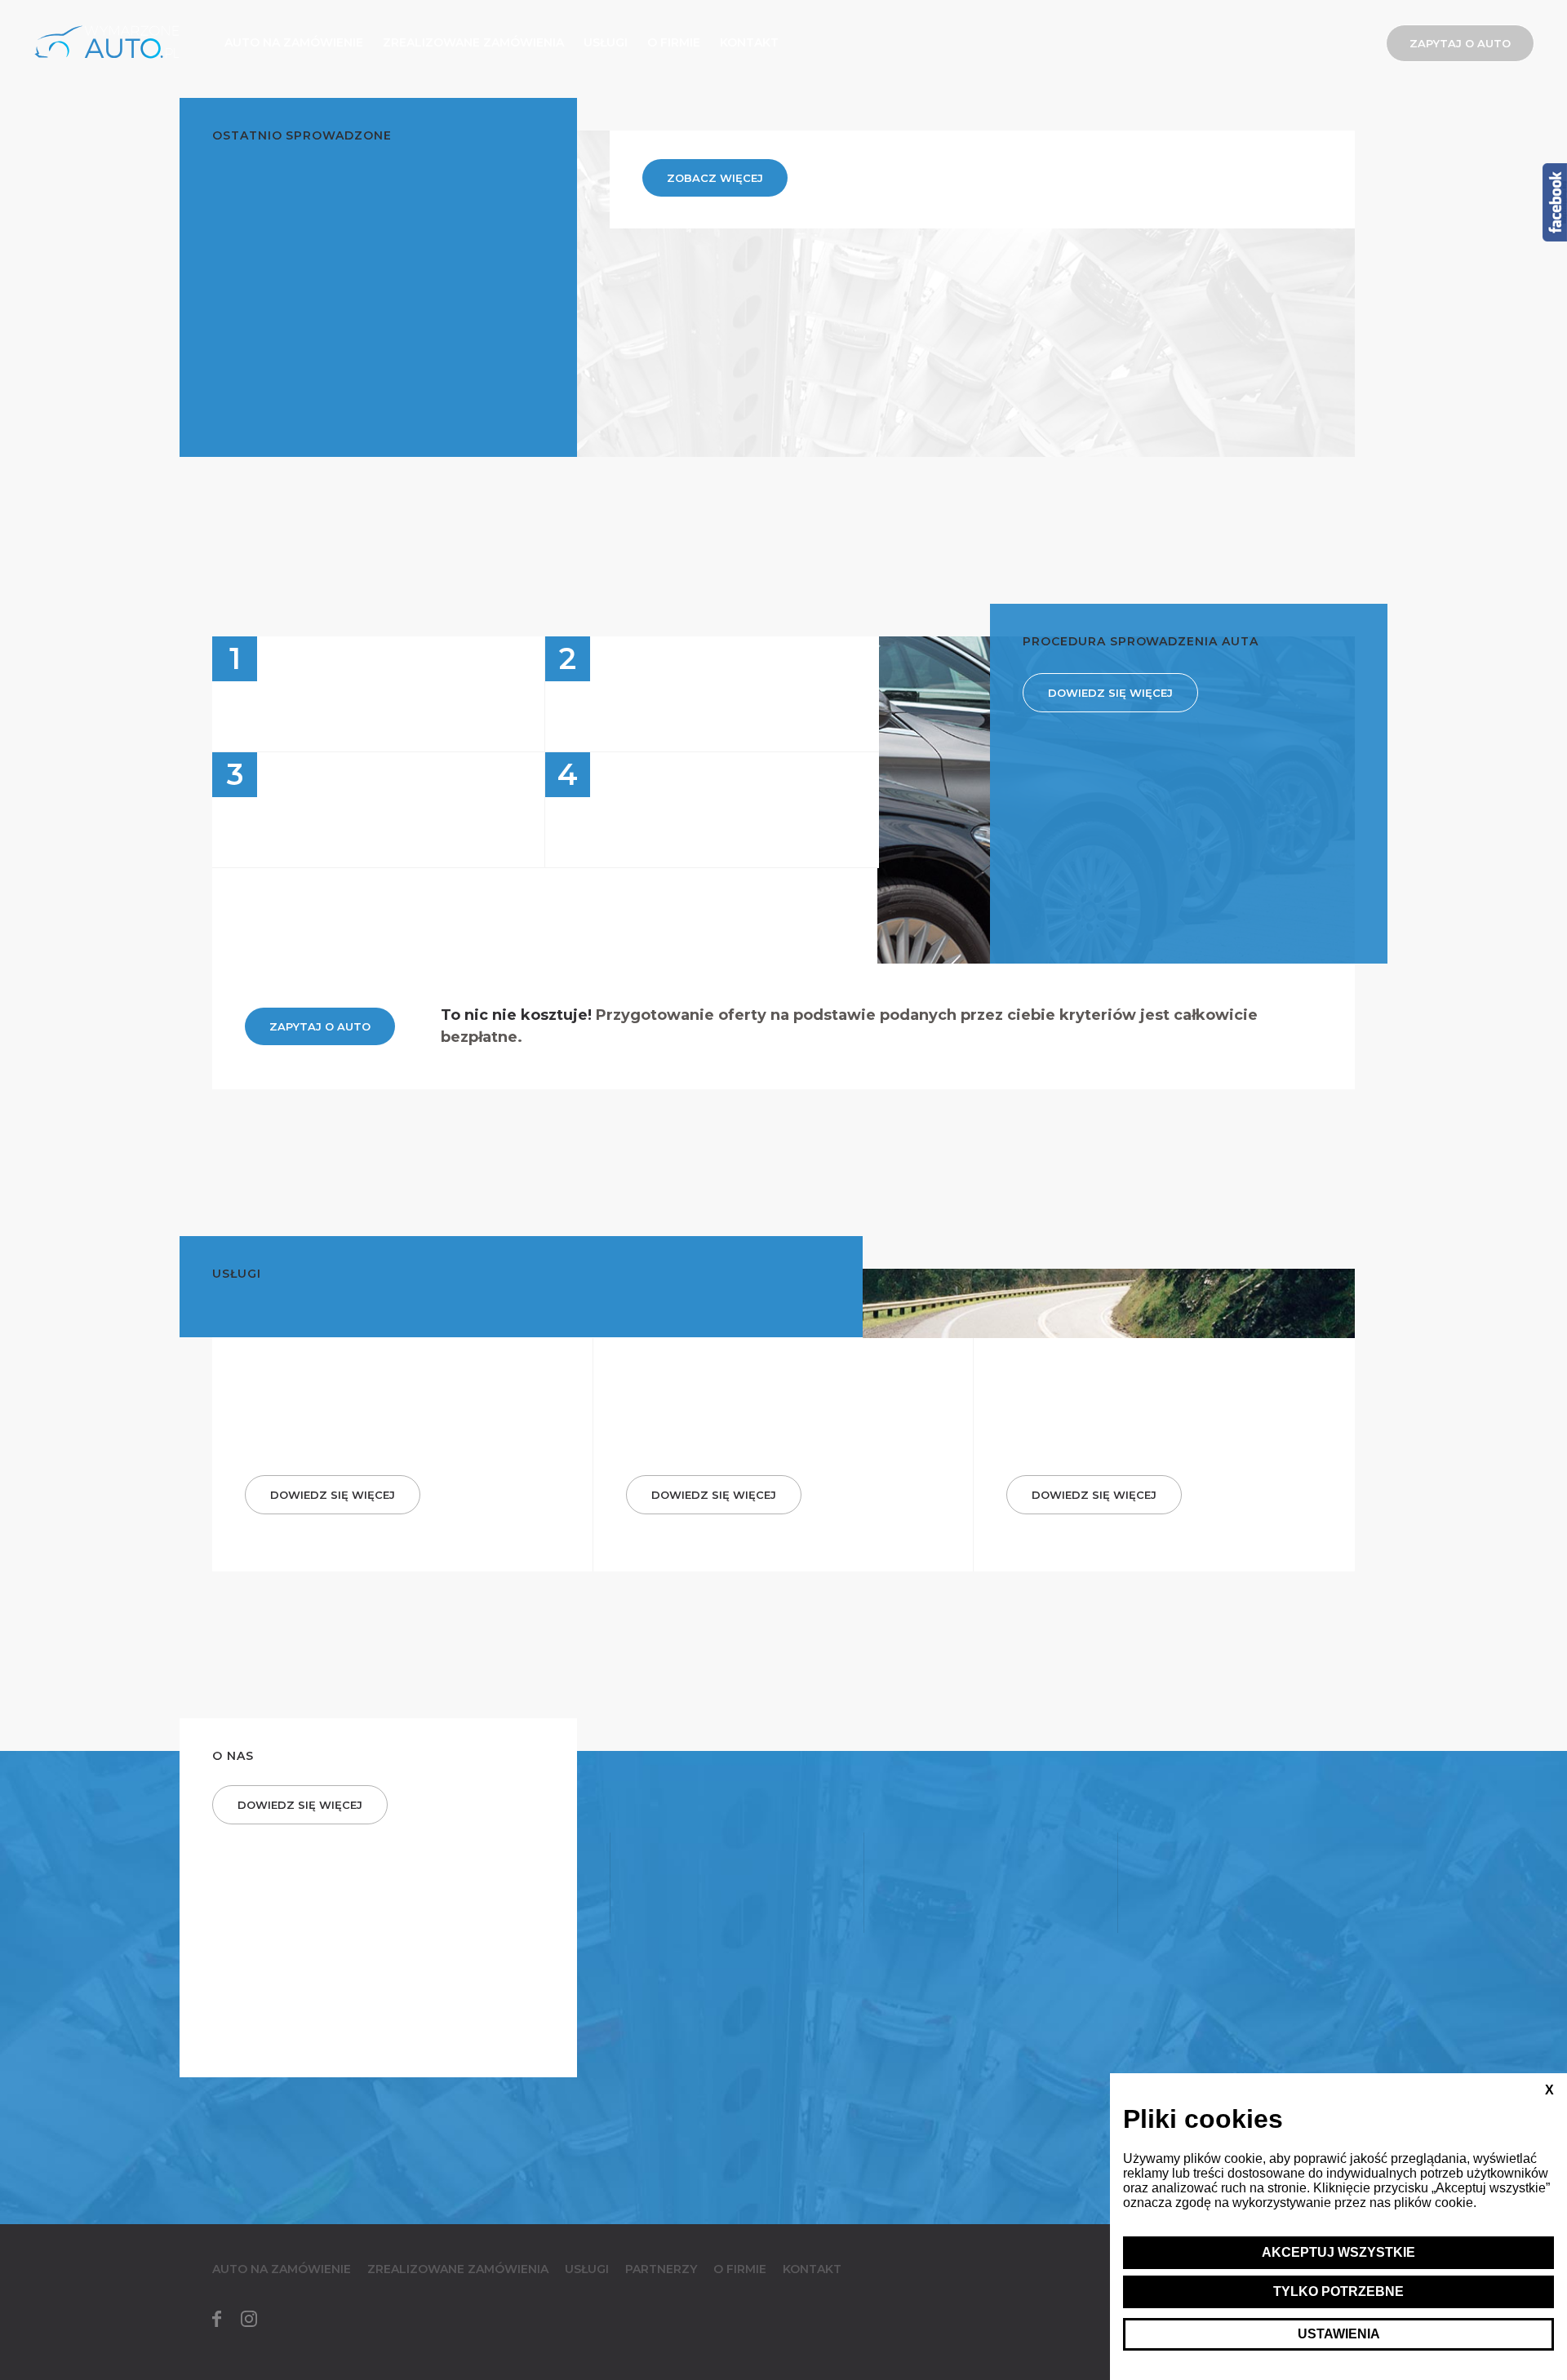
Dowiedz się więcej (1110, 693)
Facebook (216, 2319)
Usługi (606, 42)
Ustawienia (1339, 2334)
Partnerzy (661, 2269)
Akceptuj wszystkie (1338, 2252)
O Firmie (674, 42)
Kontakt (749, 42)
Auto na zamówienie (294, 42)
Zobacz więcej (715, 178)
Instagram (249, 2319)
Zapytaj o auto (1460, 43)
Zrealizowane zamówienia (473, 42)
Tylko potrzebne (1338, 2291)
